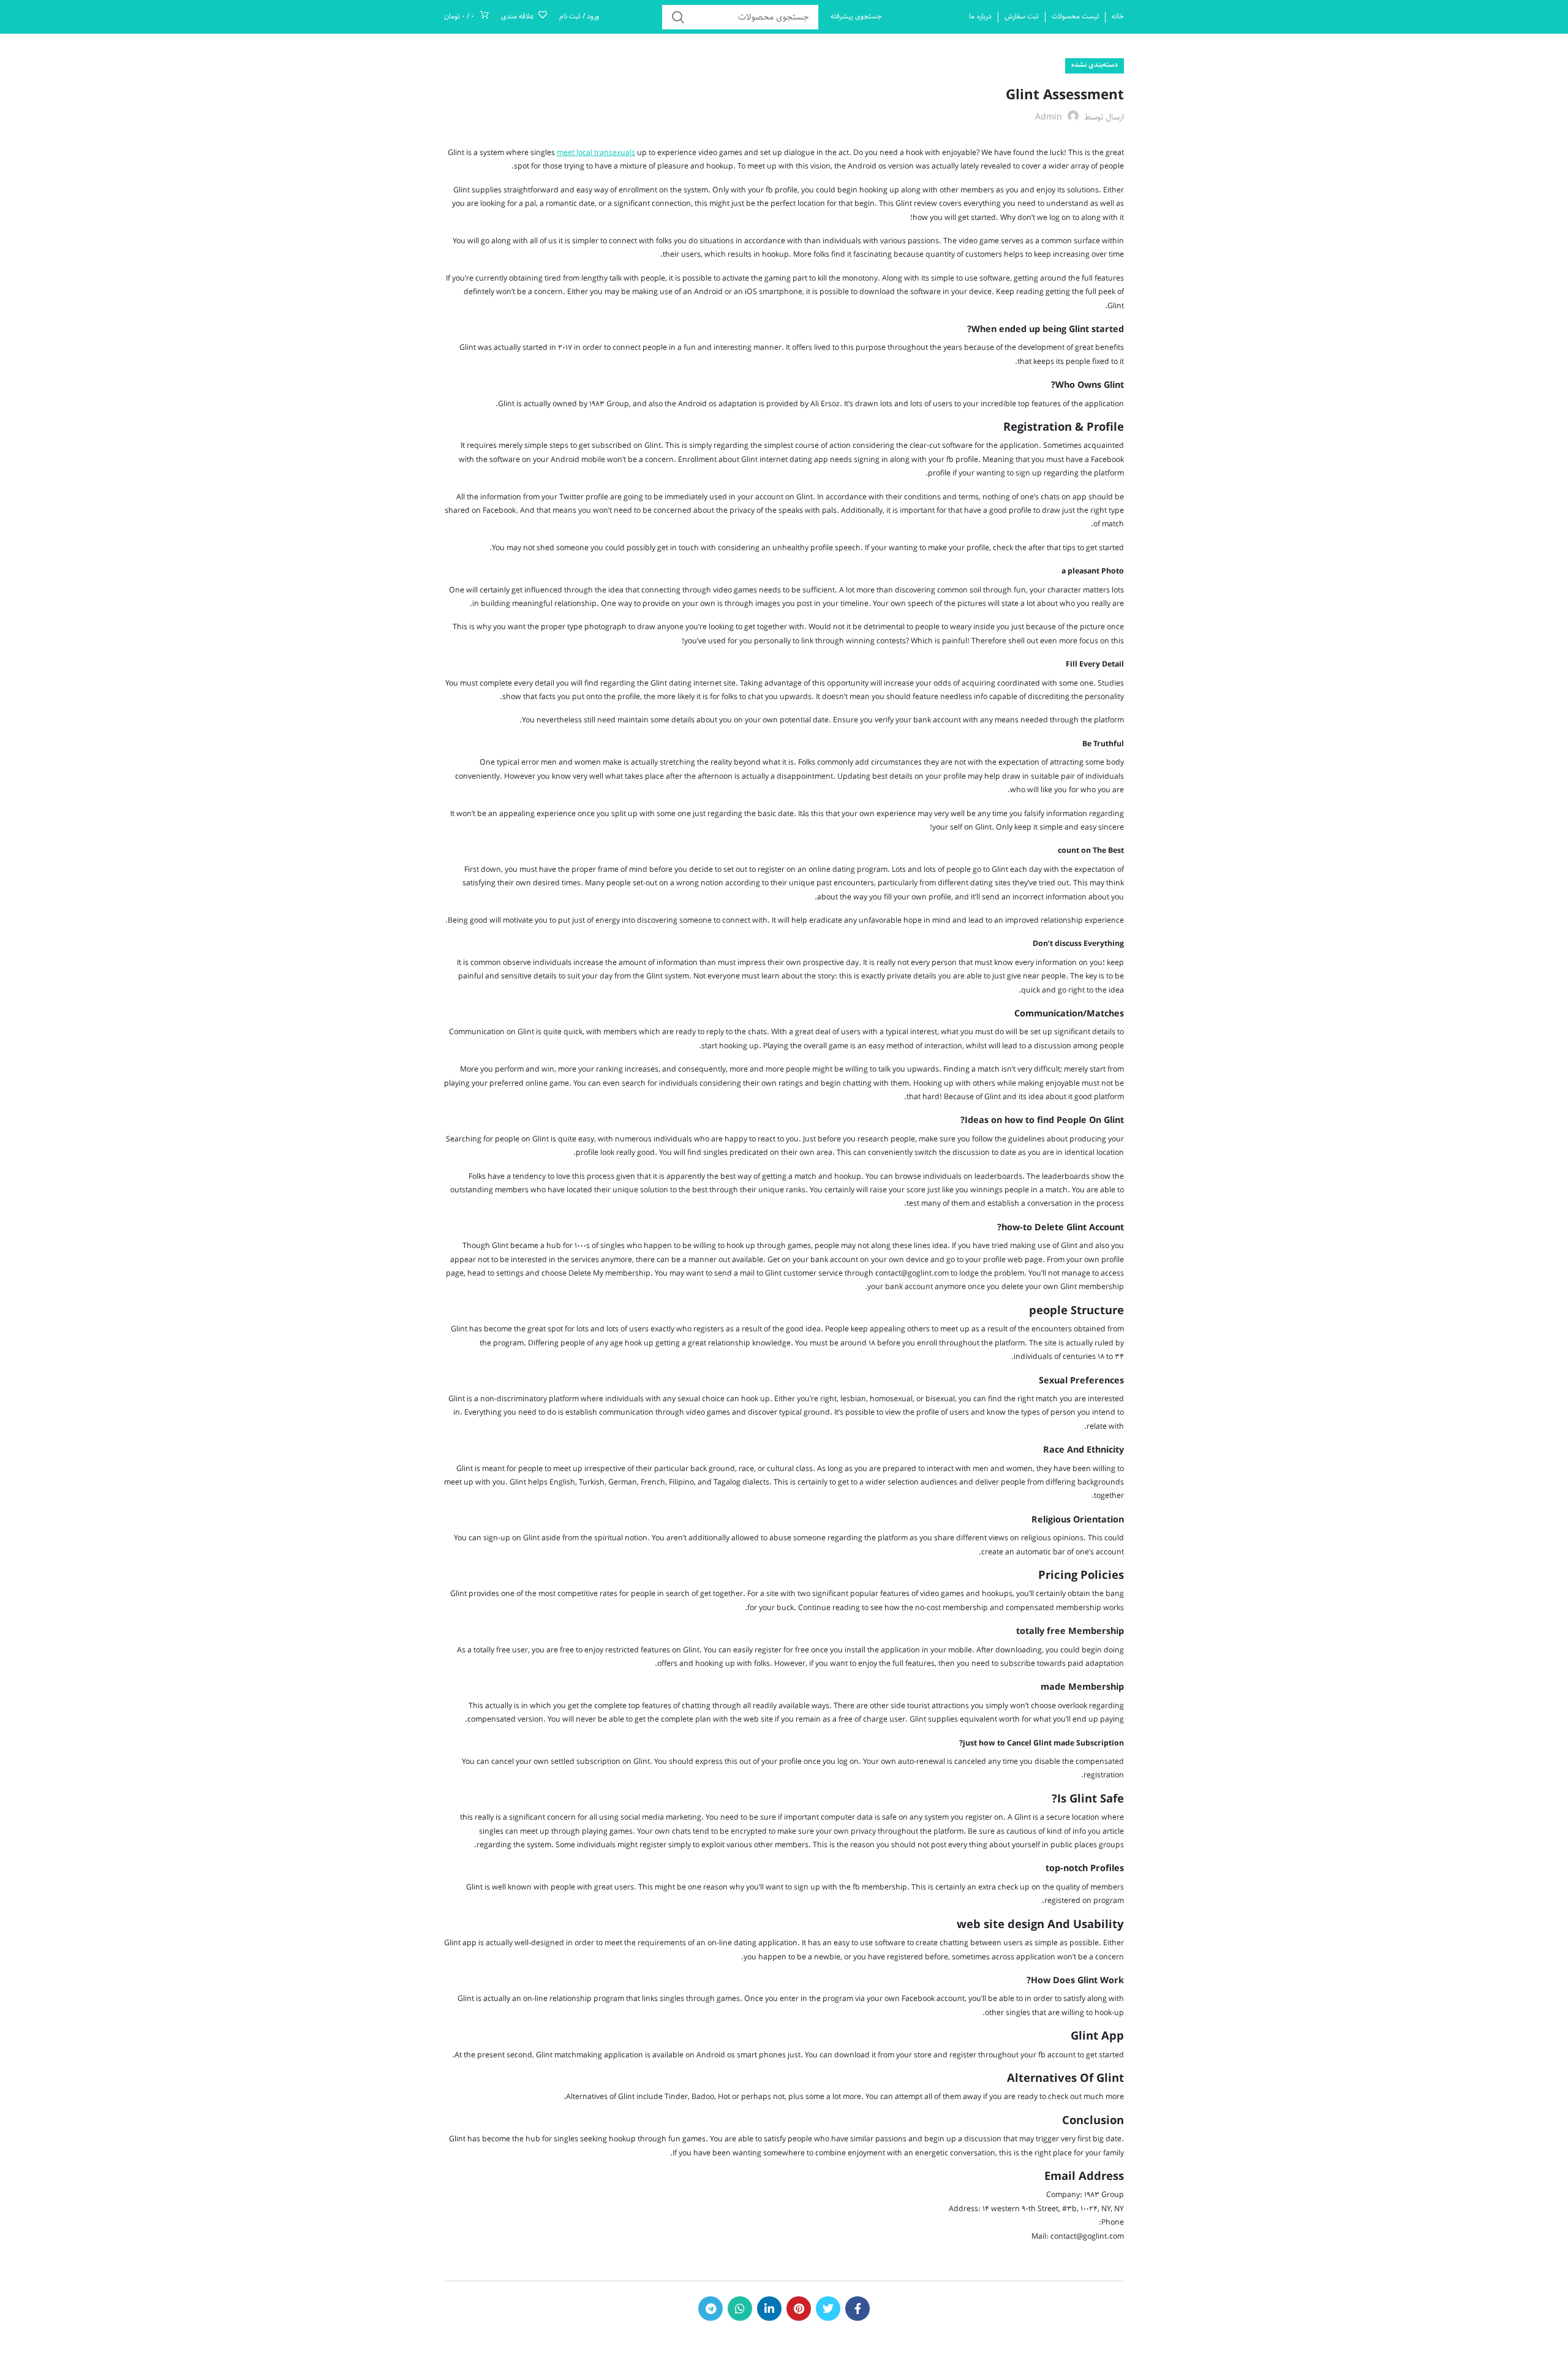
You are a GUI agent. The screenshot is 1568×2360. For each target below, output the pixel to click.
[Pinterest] (799, 2309)
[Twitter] (828, 2309)
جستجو (679, 17)
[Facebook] (858, 2309)
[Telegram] (710, 2309)
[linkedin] (769, 2309)
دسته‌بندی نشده (1095, 65)
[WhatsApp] (740, 2309)
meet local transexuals (596, 153)
